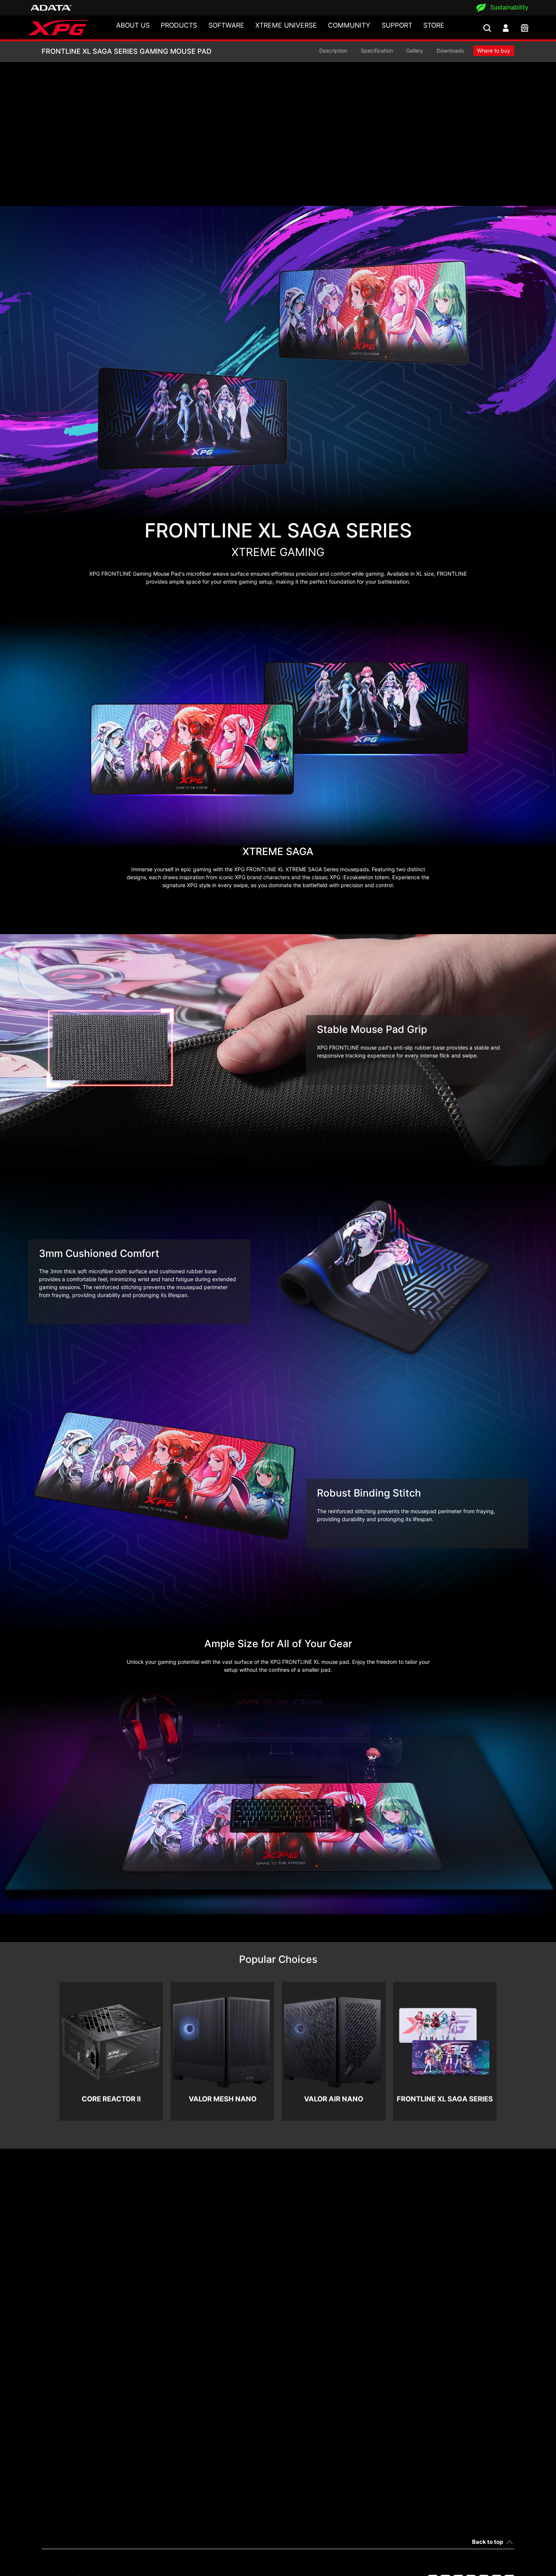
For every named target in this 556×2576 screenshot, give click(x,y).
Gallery (415, 51)
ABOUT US (133, 25)
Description (333, 51)
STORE (434, 25)
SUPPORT (397, 25)
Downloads (450, 51)
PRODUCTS (179, 25)
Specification (377, 51)
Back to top (488, 2542)
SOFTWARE (226, 25)
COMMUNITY (349, 25)
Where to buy (494, 51)
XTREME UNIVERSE (286, 25)
